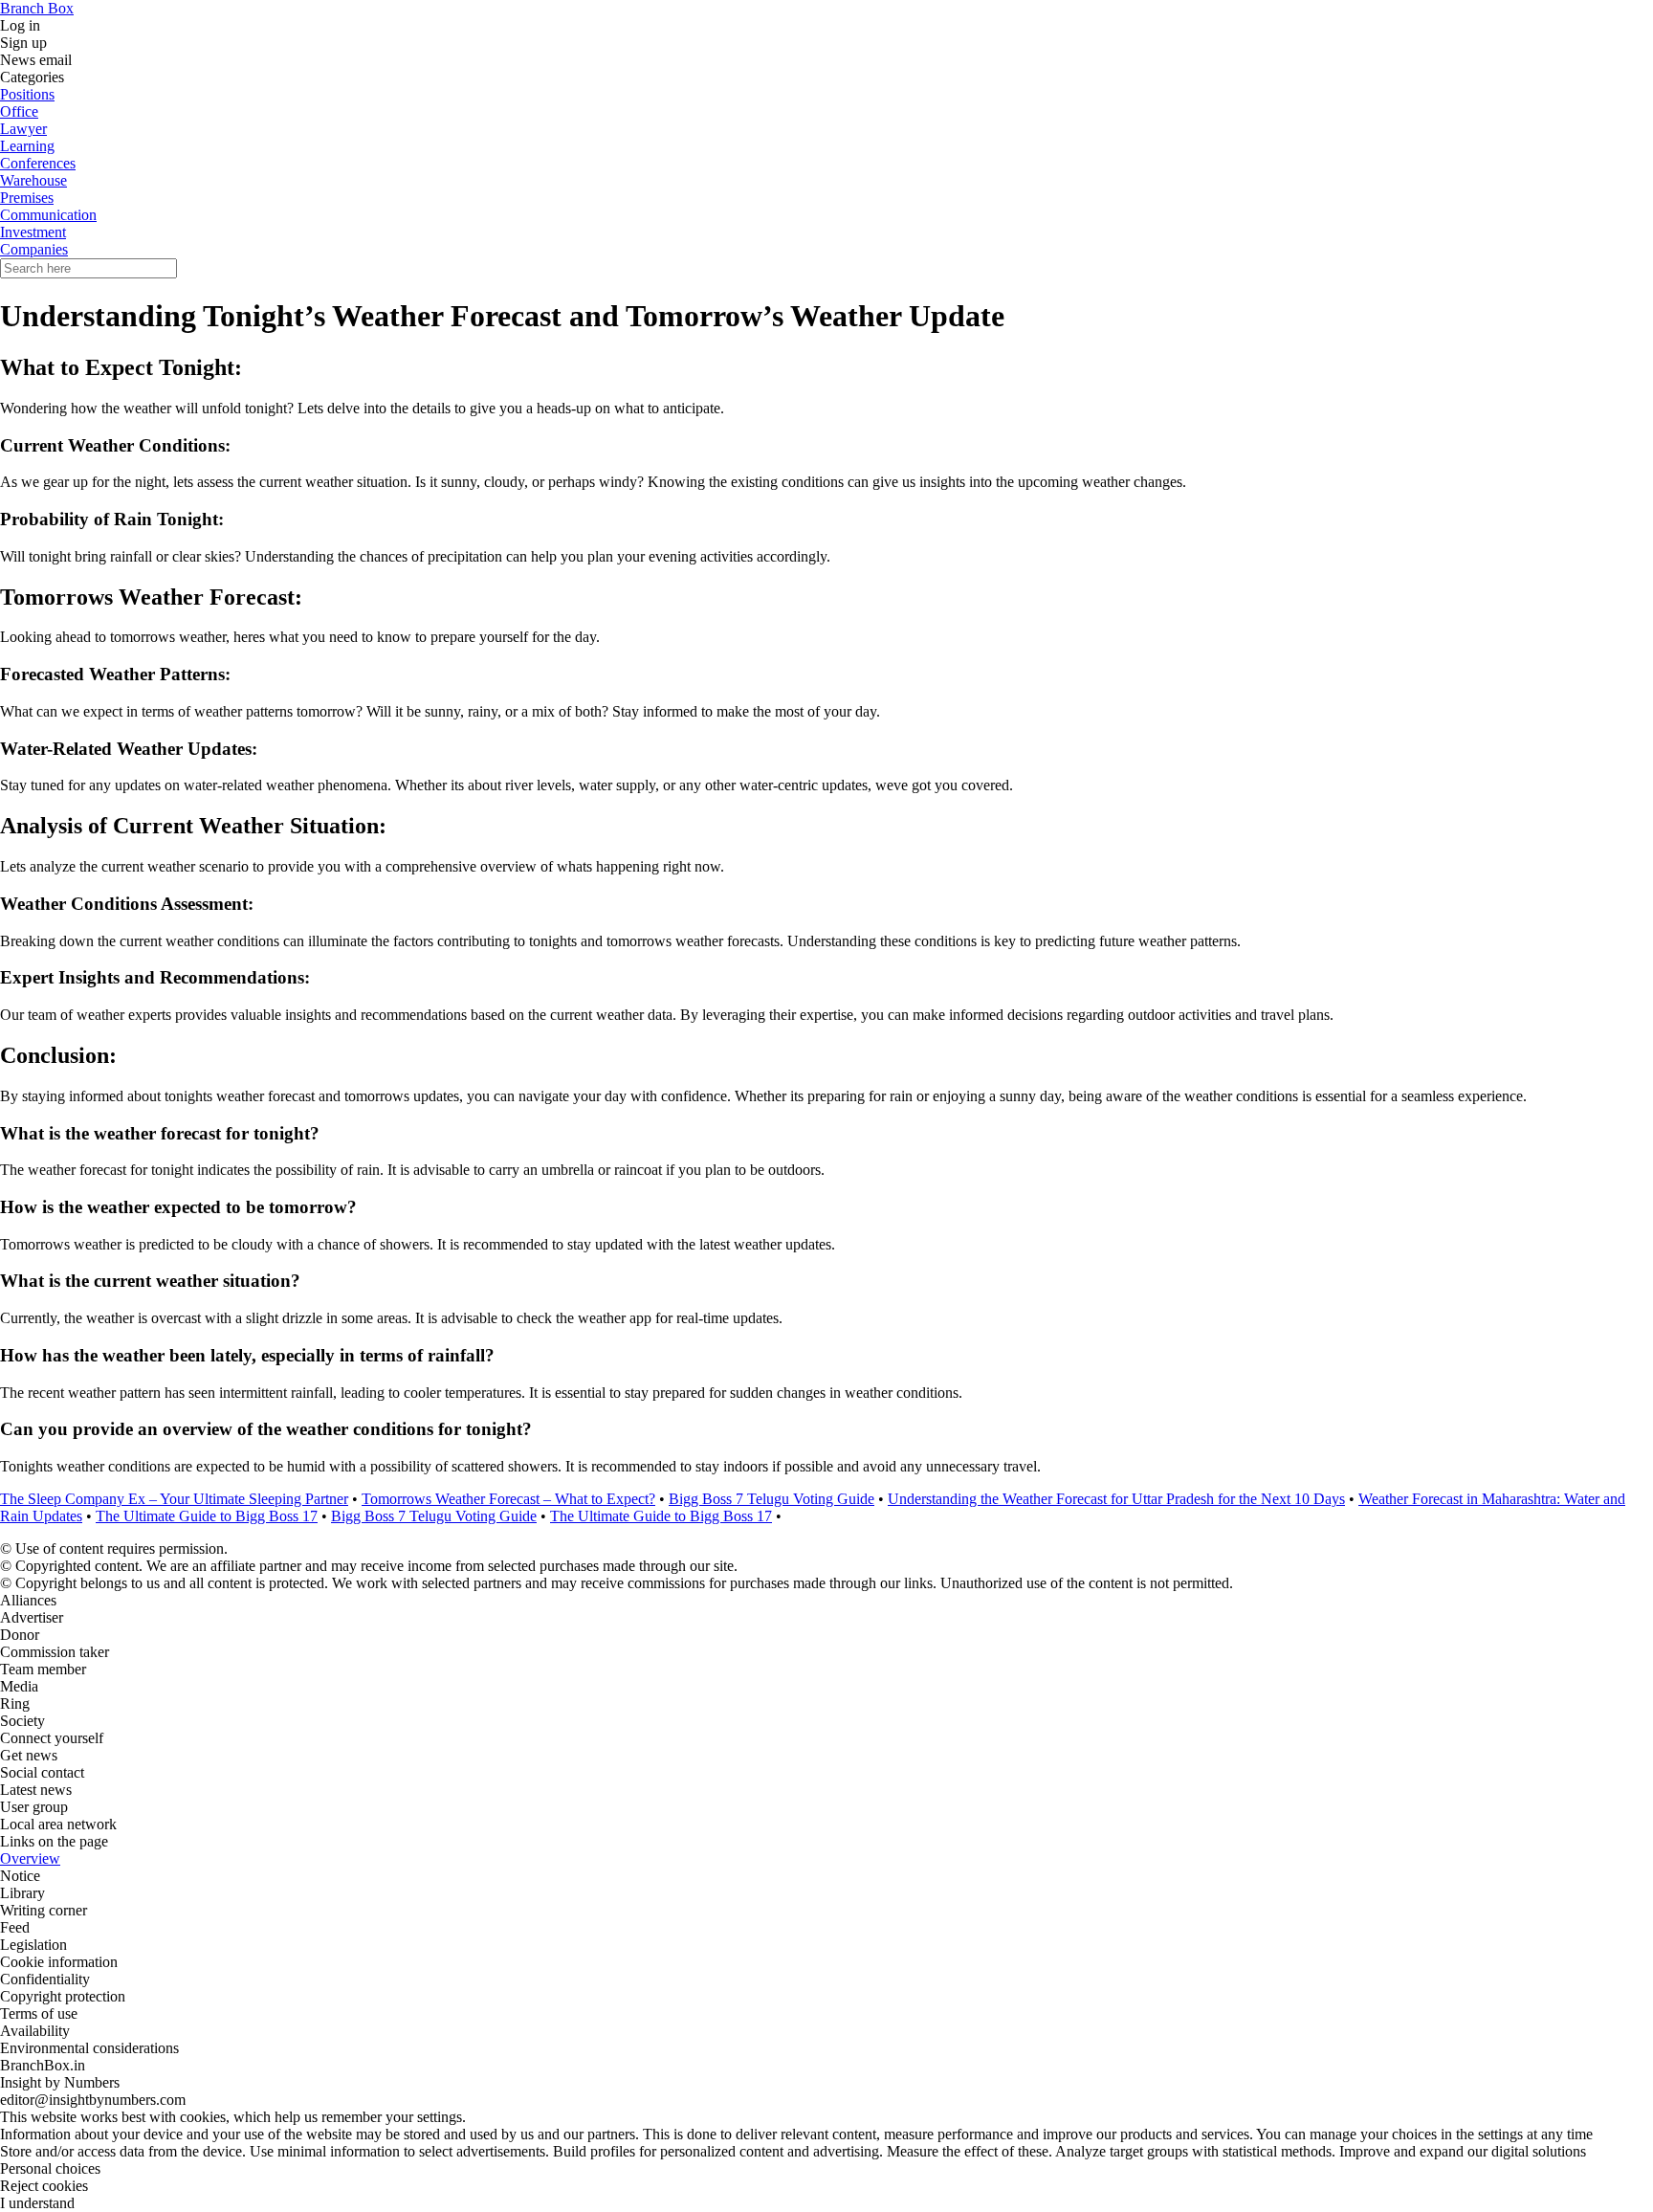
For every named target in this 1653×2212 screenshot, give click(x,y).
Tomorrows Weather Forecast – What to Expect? (508, 1499)
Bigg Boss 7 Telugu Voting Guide (771, 1499)
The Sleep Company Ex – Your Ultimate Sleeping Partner (174, 1499)
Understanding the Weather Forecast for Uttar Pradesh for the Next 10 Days (1116, 1499)
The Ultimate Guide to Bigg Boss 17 (207, 1516)
